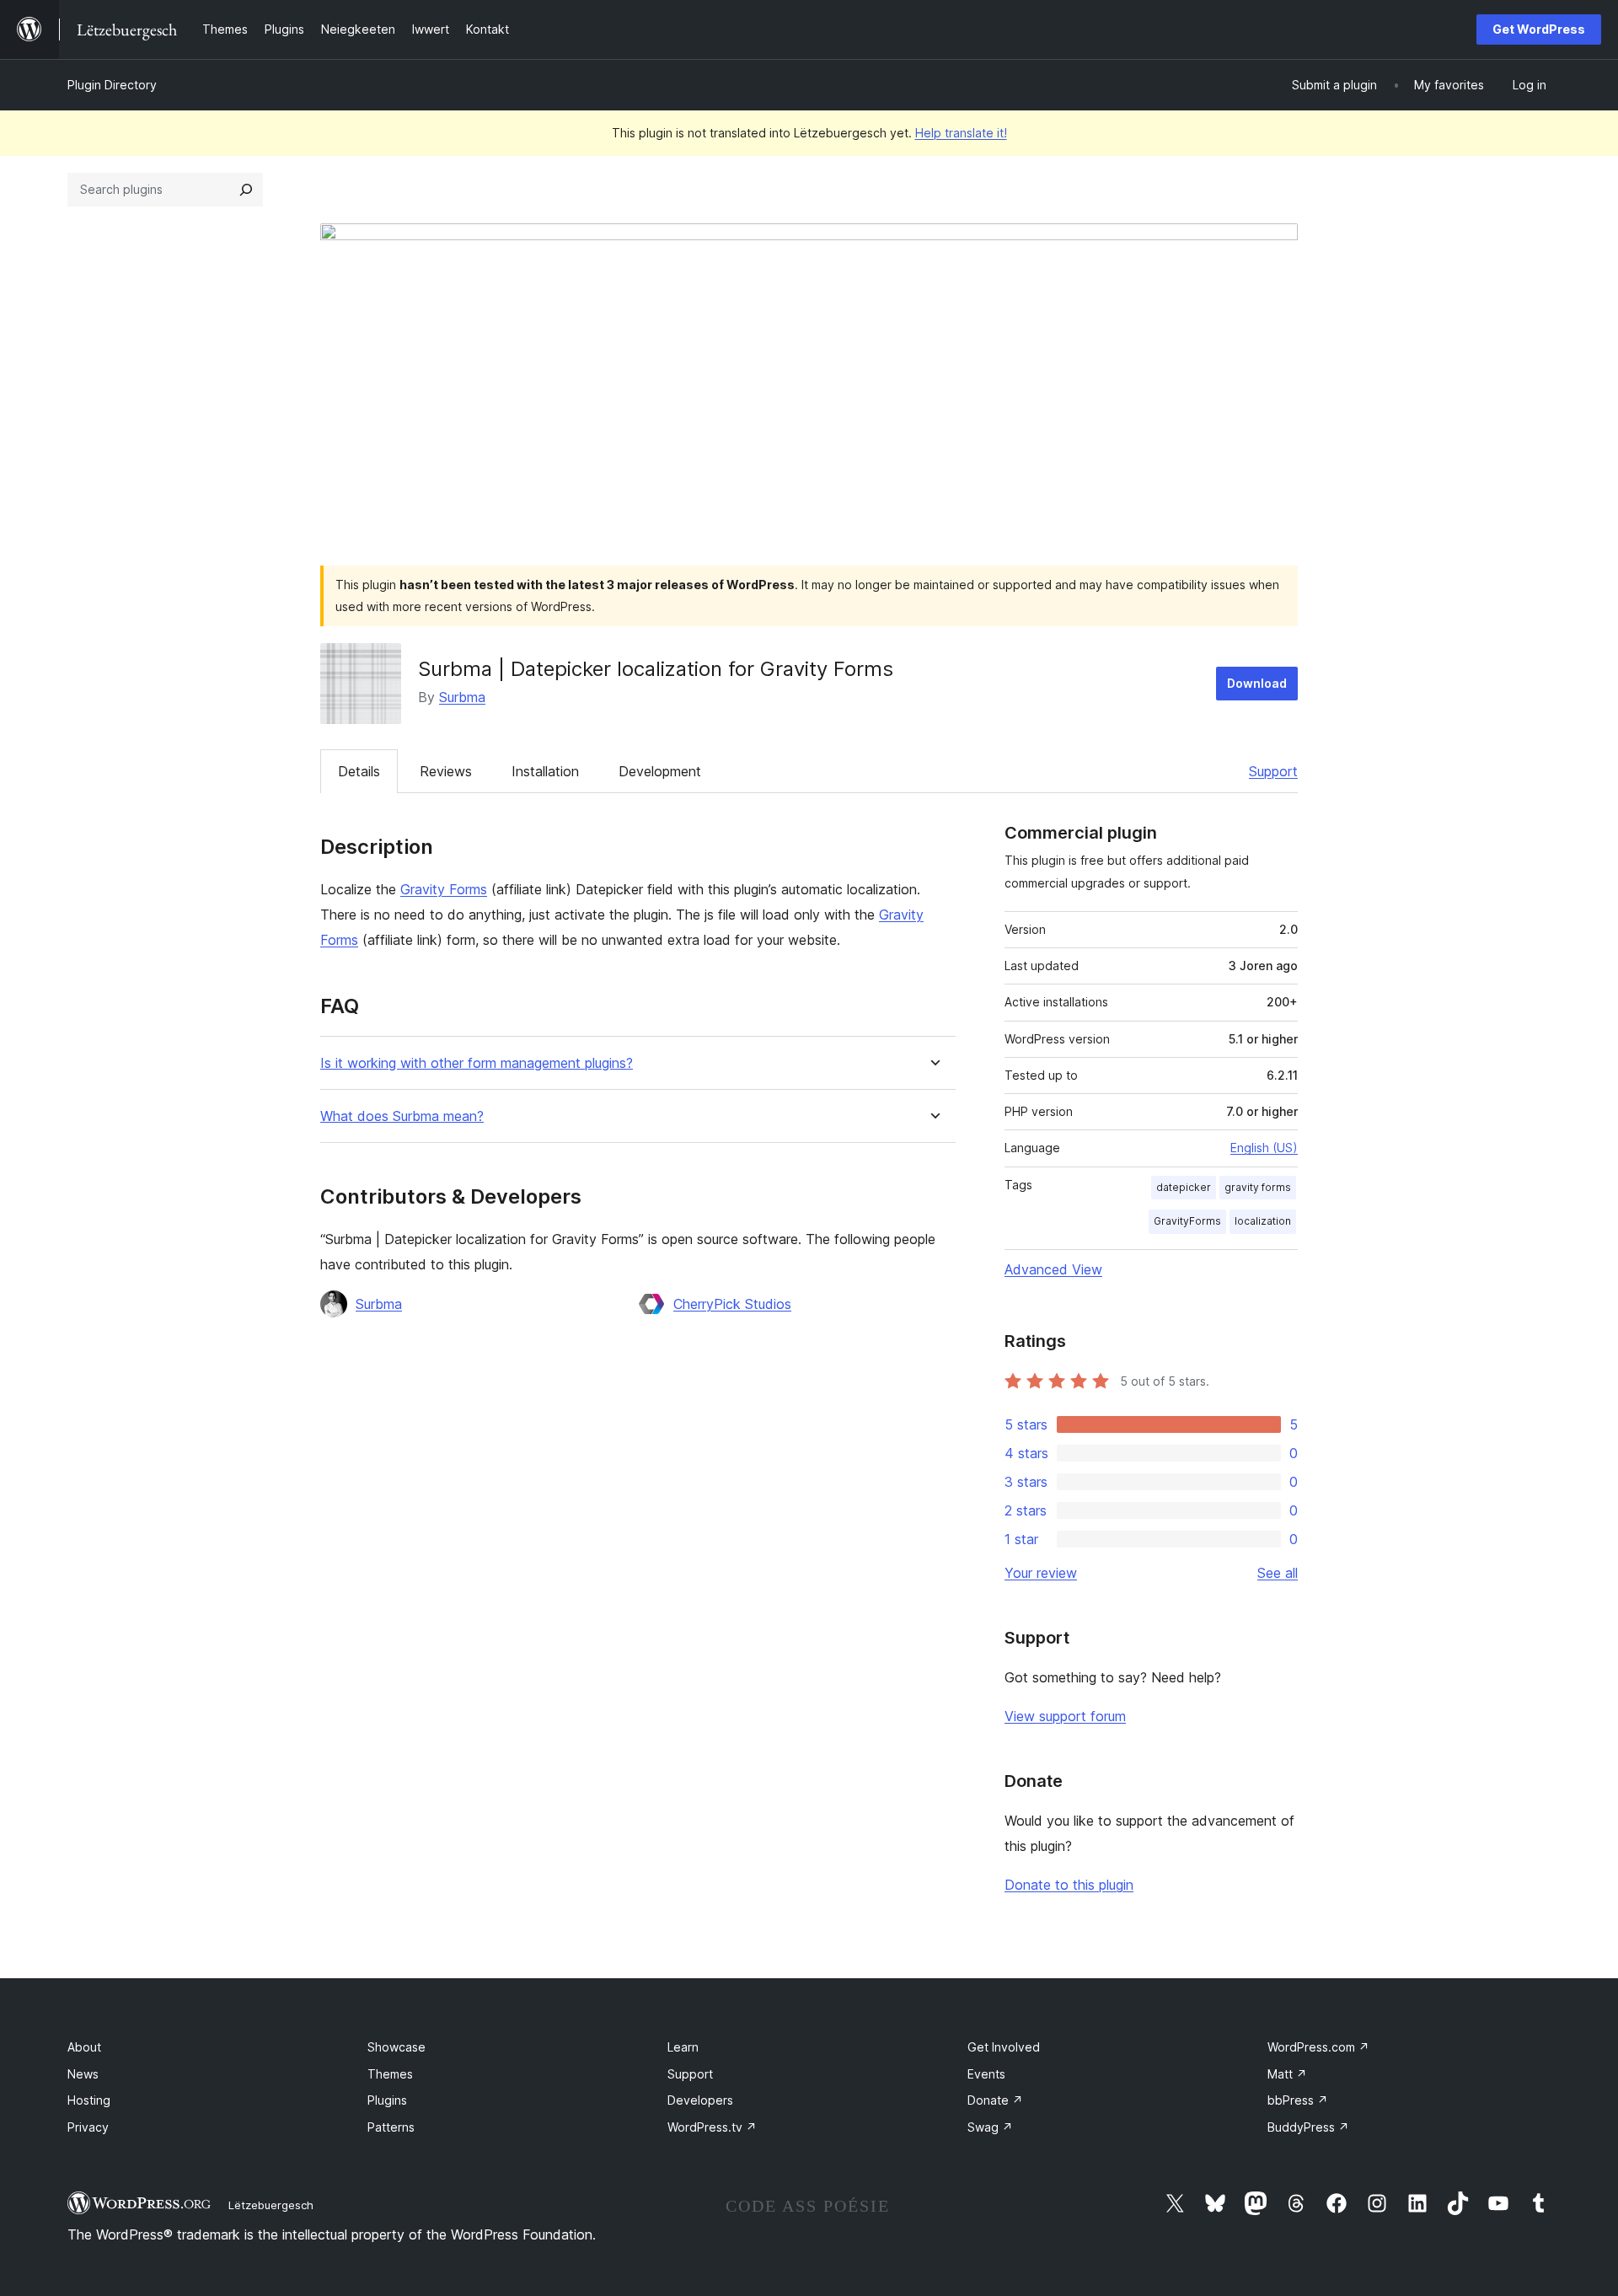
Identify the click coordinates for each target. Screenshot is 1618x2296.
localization (1263, 1221)
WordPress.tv (712, 2127)
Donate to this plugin (1069, 1885)
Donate (995, 2100)
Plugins (387, 2100)
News (83, 2074)
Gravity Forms (444, 889)
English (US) (1264, 1148)
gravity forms (1258, 1187)
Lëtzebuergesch (271, 2205)
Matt (1287, 2074)
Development (660, 771)
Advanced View (1053, 1269)
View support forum (1065, 1716)
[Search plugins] (246, 190)
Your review (1041, 1573)
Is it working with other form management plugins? (477, 1063)
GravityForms (1187, 1221)
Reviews (446, 771)
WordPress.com (1318, 2047)
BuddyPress (1308, 2127)
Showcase (396, 2047)
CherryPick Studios (732, 1304)
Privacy (88, 2127)
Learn (683, 2047)
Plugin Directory (112, 85)
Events (986, 2074)
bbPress (1298, 2100)
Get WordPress (1539, 29)
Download (1257, 683)
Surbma (462, 697)
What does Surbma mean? (402, 1116)
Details (359, 771)
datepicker (1184, 1187)
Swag (990, 2127)
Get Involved (1004, 2047)
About (84, 2047)
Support (1273, 771)
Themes (390, 2074)
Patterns (391, 2127)
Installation (545, 771)
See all (1278, 1573)
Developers (700, 2100)
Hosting (89, 2100)
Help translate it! (961, 133)
